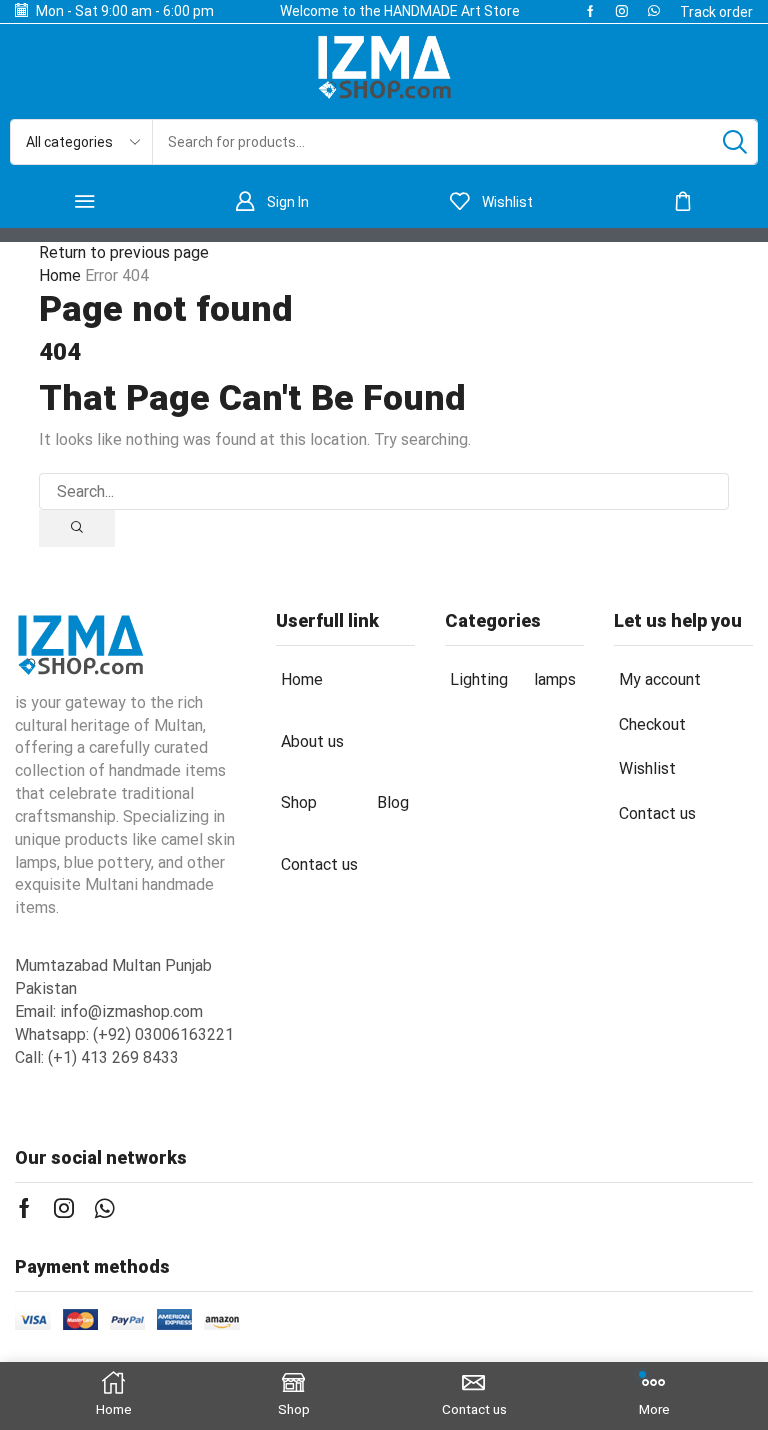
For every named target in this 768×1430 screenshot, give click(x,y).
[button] (716, 12)
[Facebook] (590, 11)
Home (60, 275)
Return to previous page (124, 252)
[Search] (735, 142)
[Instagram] (622, 11)
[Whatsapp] (654, 11)
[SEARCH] (77, 528)
